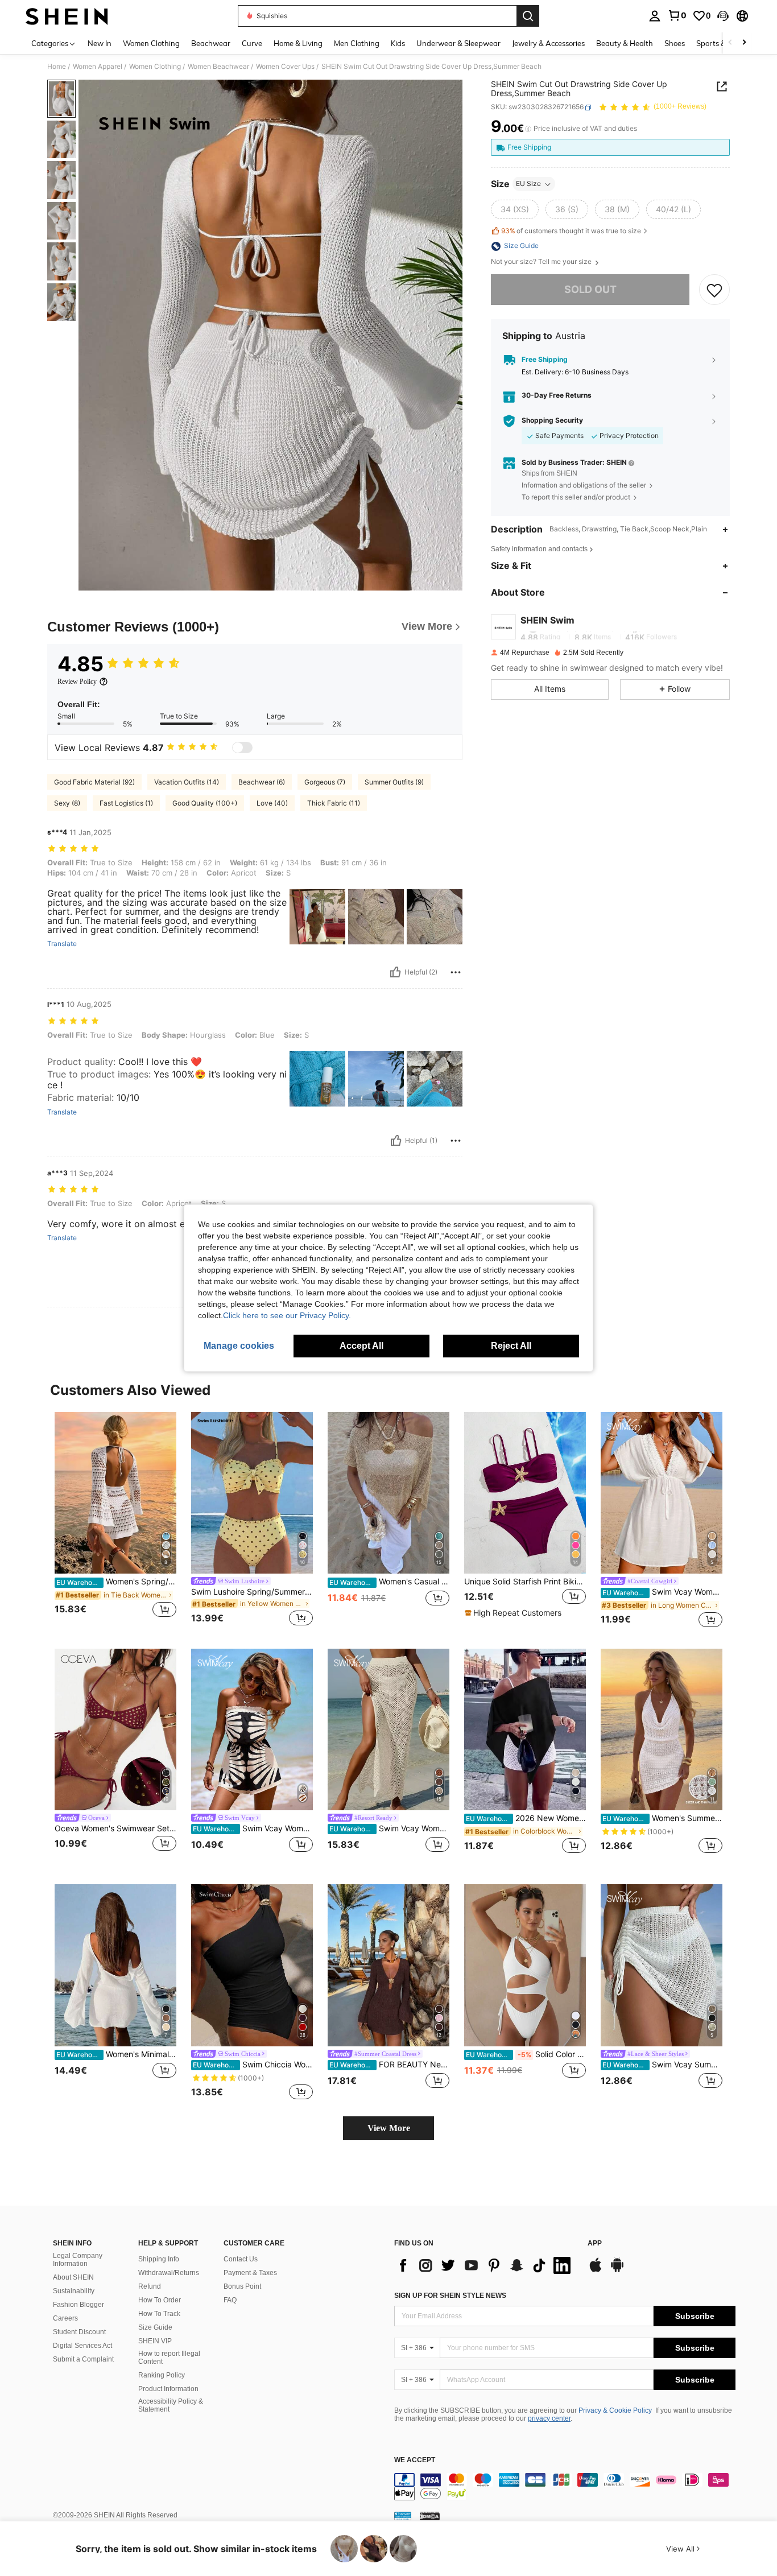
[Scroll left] (730, 43)
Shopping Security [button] (552, 421)
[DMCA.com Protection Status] (430, 2516)
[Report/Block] (456, 972)
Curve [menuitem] (252, 43)
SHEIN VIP (155, 2341)
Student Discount (79, 2332)
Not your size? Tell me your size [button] (542, 262)
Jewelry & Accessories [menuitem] (548, 43)
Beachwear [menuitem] (211, 43)
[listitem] (115, 1521)
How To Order (160, 2300)
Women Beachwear (218, 67)
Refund (150, 2286)
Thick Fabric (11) (334, 803)
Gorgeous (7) (325, 782)
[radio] (515, 210)
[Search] (528, 16)
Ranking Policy (162, 2375)
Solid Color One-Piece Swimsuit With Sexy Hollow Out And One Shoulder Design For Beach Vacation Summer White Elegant (526, 2054)
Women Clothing (155, 67)
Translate (62, 944)
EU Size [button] (528, 184)
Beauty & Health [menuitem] (625, 43)
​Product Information (168, 2389)
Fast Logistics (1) (126, 803)
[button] (723, 16)
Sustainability (74, 2291)
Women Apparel (98, 67)
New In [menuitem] (100, 43)
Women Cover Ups (285, 67)
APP (595, 2243)
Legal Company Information (78, 2260)
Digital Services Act (82, 2346)
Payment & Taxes (250, 2273)
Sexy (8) (67, 803)
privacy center (549, 2418)
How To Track (159, 2314)
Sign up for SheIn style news (450, 2296)
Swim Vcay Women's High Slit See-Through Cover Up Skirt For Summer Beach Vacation (389, 1828)
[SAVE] (714, 290)
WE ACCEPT (415, 2460)
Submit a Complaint (83, 2359)
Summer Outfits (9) (394, 782)
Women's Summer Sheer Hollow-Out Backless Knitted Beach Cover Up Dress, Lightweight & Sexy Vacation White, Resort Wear (662, 1818)
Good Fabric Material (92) (94, 782)
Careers (65, 2318)
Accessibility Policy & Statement (171, 2405)
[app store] (596, 2270)
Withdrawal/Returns (169, 2273)
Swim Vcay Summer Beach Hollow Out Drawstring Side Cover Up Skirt (662, 2065)
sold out (590, 290)
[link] (677, 15)
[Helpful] (395, 972)
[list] (485, 2265)
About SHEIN (73, 2277)
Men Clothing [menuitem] (357, 43)
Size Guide (155, 2327)
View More (389, 2128)
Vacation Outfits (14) (187, 782)
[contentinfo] (565, 2487)
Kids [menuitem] (398, 43)
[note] (514, 1613)
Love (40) (272, 803)
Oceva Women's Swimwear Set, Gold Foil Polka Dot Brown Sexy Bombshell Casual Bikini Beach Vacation (115, 1828)
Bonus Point (242, 2286)
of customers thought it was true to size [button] (571, 231)
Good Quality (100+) (205, 803)
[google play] (617, 2270)
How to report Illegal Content (169, 2358)
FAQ (230, 2300)
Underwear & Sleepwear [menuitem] (458, 43)
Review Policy (77, 682)
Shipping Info (159, 2259)
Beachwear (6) (262, 782)
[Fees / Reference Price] (528, 129)
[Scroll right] (744, 43)
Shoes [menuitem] (675, 43)
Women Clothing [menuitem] (151, 43)
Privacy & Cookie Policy (615, 2410)
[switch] (242, 748)
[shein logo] (67, 16)
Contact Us (241, 2259)
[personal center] (655, 16)
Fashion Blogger (78, 2305)
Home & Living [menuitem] (298, 43)
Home (57, 67)
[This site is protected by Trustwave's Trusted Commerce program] (403, 2516)
